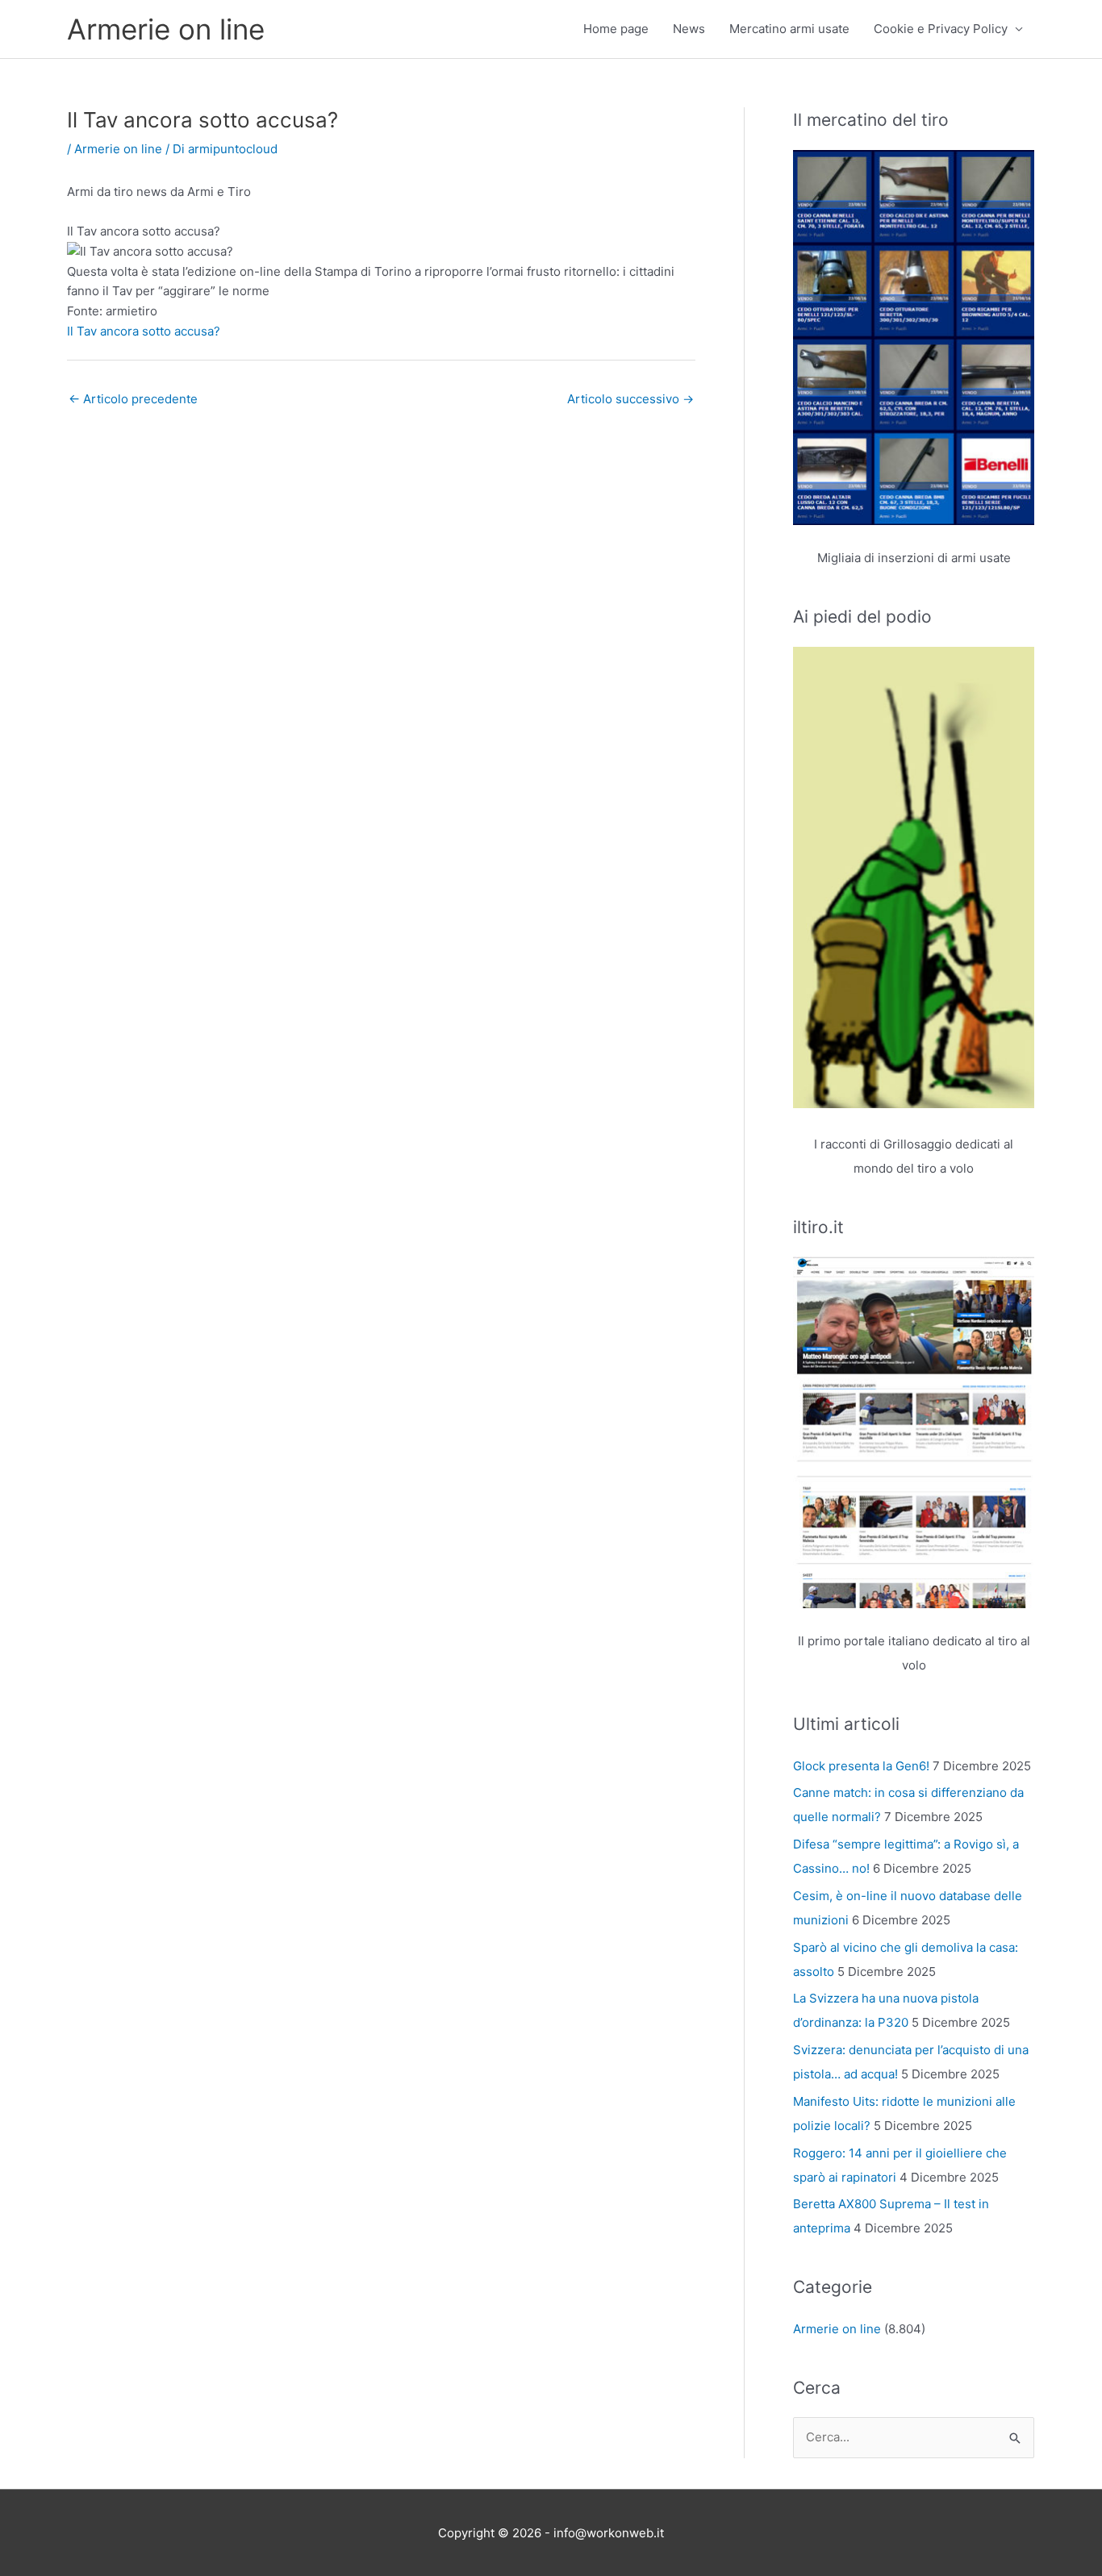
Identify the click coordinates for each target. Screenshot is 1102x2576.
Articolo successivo (630, 399)
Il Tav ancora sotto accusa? (144, 331)
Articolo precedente (133, 399)
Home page (616, 29)
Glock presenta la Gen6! (861, 1766)
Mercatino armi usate (789, 29)
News (689, 29)
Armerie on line (166, 29)
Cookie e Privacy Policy (941, 29)
